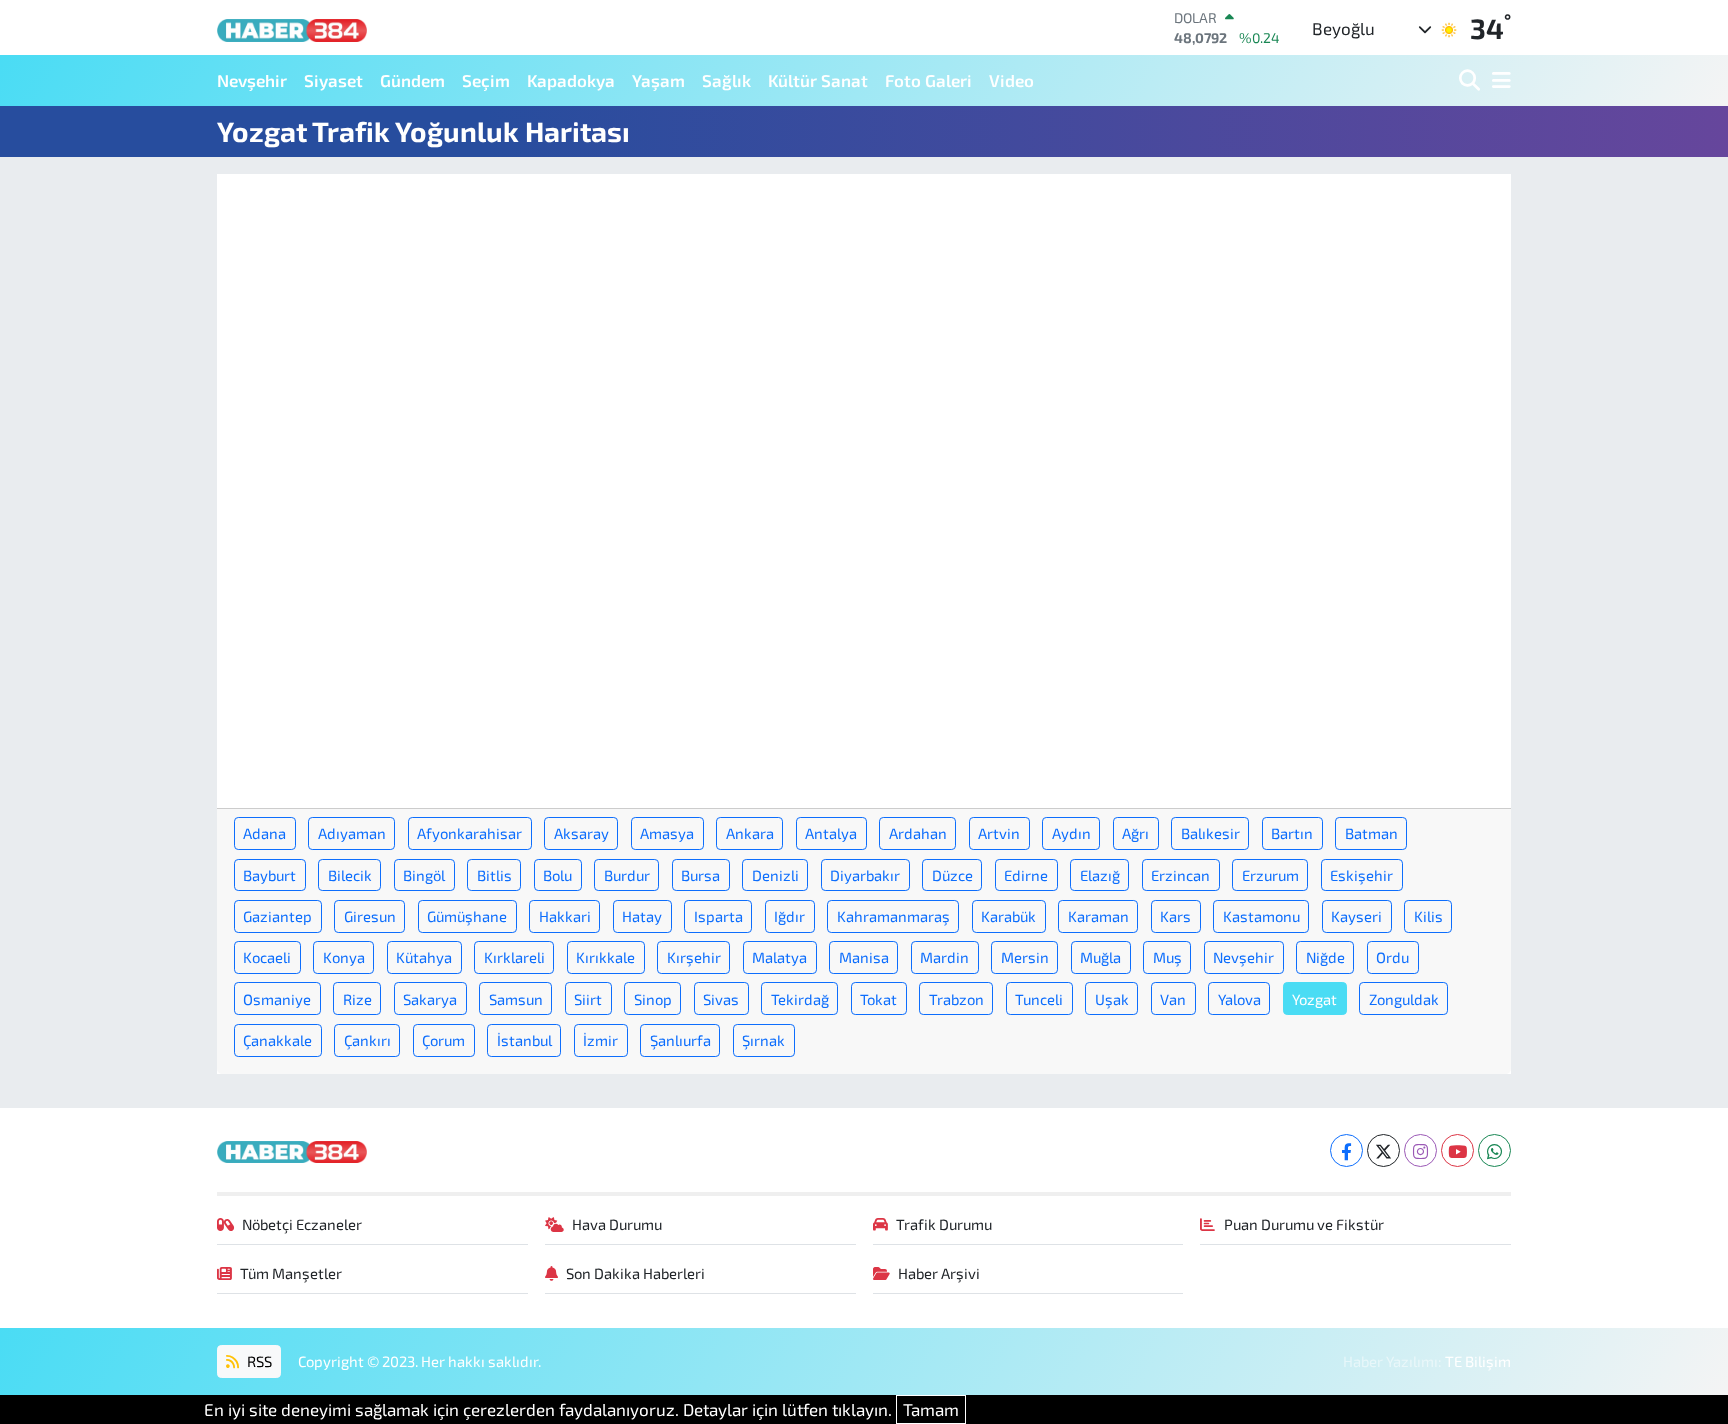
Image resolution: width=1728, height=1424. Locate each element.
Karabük (1008, 916)
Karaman (1098, 916)
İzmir (600, 1040)
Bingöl (424, 875)
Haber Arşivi (939, 1273)
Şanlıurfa (680, 1040)
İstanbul (524, 1040)
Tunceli (1039, 999)
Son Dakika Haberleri (635, 1273)
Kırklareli (514, 957)
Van (1173, 999)
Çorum (443, 1040)
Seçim (486, 80)
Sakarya (430, 999)
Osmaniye (277, 999)
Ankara (750, 833)
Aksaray (581, 833)
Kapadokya (571, 80)
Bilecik (350, 875)
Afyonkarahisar (469, 833)
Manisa (864, 957)
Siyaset (333, 80)
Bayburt (269, 875)
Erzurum (1270, 875)
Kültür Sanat (818, 80)
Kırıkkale (605, 957)
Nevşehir (252, 80)
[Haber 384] (292, 27)
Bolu (557, 875)
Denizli (775, 875)
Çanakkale (277, 1040)
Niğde (1325, 957)
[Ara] (1471, 80)
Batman (1371, 833)
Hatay (642, 916)
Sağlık (726, 80)
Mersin (1025, 957)
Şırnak (763, 1040)
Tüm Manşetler (291, 1273)
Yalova (1239, 999)
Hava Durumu (617, 1224)
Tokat (878, 999)
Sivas (721, 999)
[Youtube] (1457, 1150)
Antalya (831, 833)
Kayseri (1356, 916)
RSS (258, 1361)
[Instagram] (1420, 1150)
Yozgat (1314, 999)
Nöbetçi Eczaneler (302, 1224)
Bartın (1292, 833)
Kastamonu (1261, 916)
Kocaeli (267, 957)
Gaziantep (277, 916)
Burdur (627, 875)
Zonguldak (1404, 999)
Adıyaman (352, 833)
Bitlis (494, 875)
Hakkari (565, 916)
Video (1011, 80)
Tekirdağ (800, 999)
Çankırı (367, 1040)
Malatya (779, 957)
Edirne (1026, 875)
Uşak (1112, 999)
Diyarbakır (865, 875)
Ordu (1392, 957)
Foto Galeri (928, 80)
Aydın (1071, 833)
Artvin (999, 833)
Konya (344, 957)
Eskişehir (1361, 875)
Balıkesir (1210, 833)
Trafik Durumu (944, 1224)
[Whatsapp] (1494, 1150)
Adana (264, 833)
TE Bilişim (1478, 1361)
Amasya (667, 833)
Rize (357, 999)
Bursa (700, 875)
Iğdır (789, 916)
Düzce (952, 875)
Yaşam (658, 80)
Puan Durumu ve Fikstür (1304, 1224)
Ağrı (1135, 833)
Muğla (1100, 957)
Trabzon (956, 999)
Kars (1175, 916)
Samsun (516, 999)
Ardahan (918, 833)
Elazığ (1100, 875)
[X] (1383, 1150)
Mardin (944, 957)
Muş (1167, 957)
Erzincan (1180, 875)
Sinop (653, 999)
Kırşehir (694, 957)
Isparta (718, 916)
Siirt (588, 999)
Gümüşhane (467, 916)
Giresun (370, 916)
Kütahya (424, 957)
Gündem (412, 80)
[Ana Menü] (1498, 80)
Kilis (1428, 916)
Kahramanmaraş (893, 916)
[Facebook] (1346, 1150)
